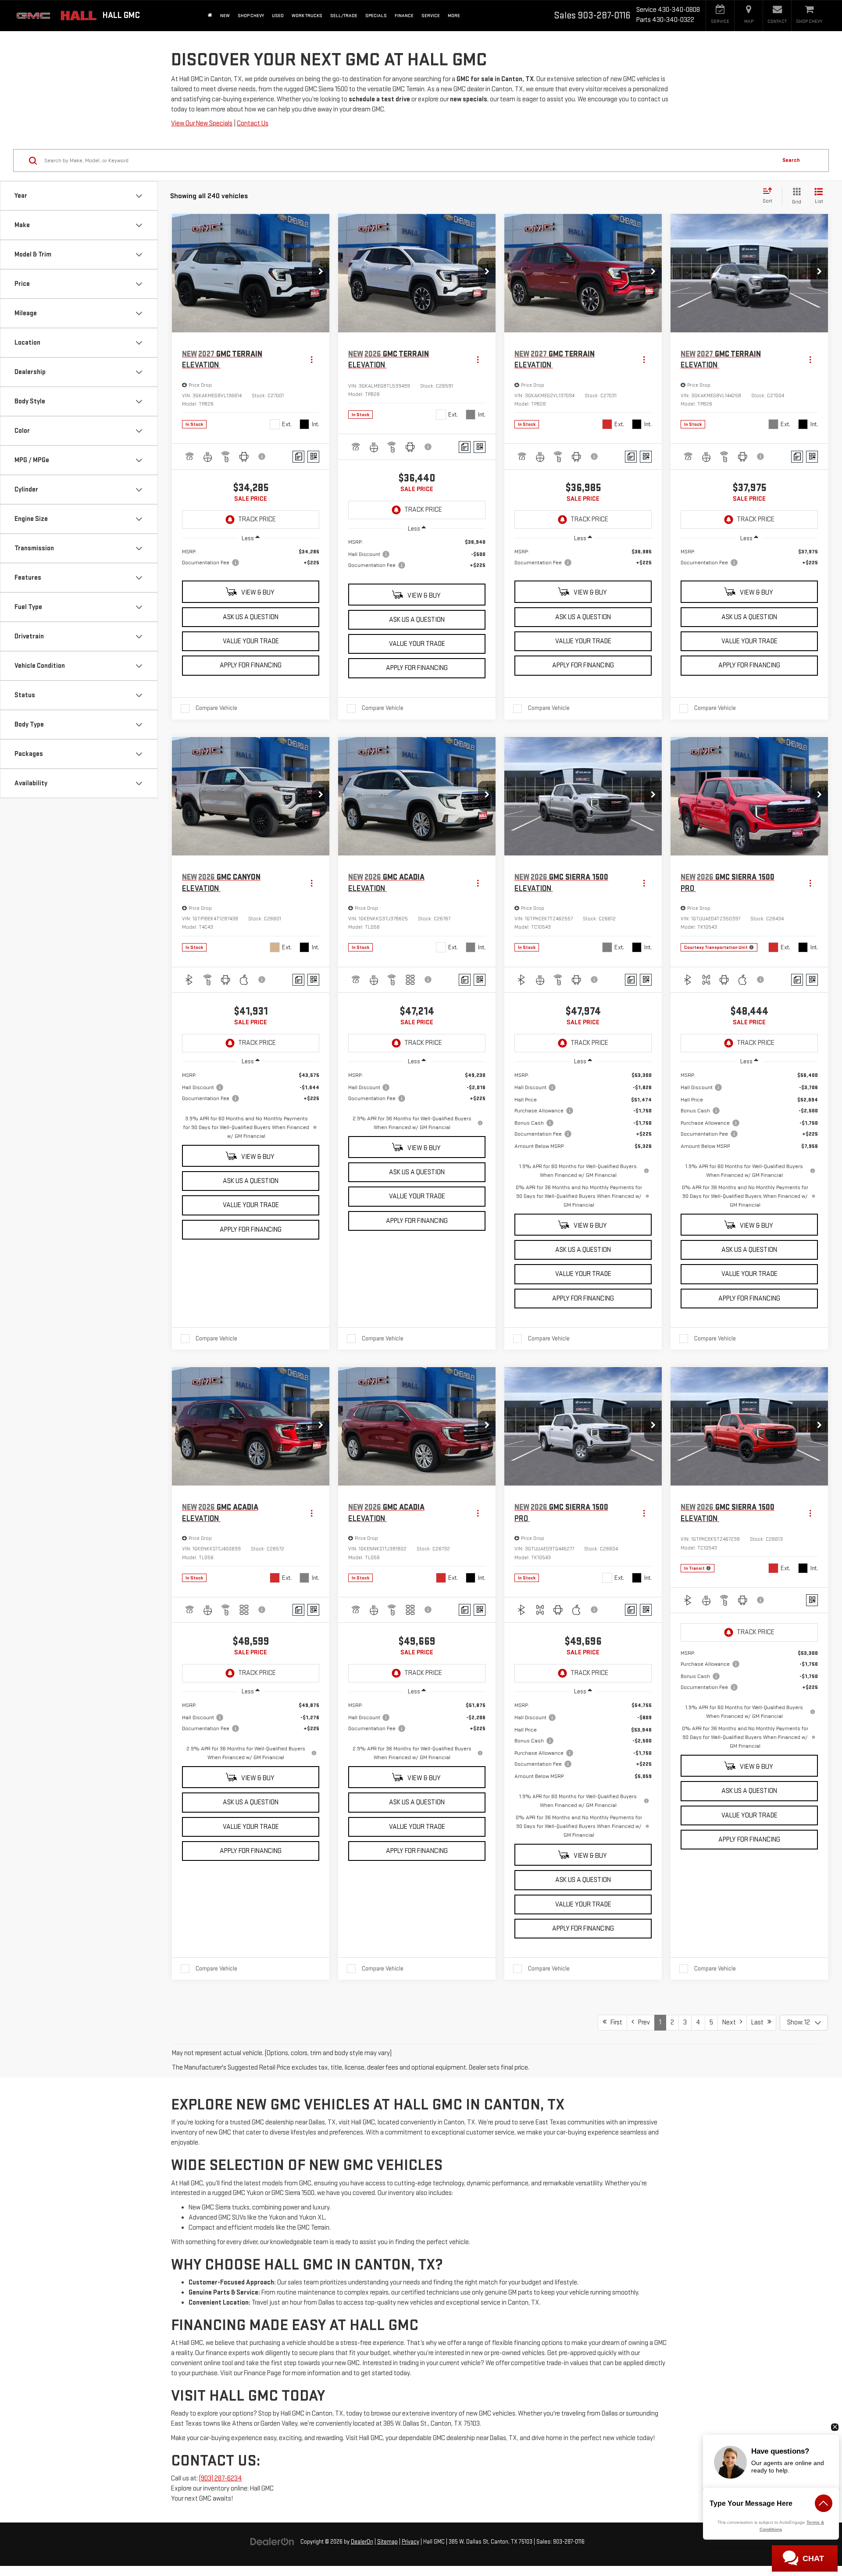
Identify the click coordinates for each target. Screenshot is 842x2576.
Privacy (410, 2542)
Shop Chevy (251, 16)
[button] (321, 273)
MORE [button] (454, 16)
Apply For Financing (251, 665)
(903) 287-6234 (221, 2478)
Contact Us (253, 123)
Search (791, 160)
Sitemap (387, 2542)
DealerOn (362, 2542)
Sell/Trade (344, 16)
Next (731, 2022)
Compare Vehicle (216, 708)
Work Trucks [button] (307, 16)
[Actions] (312, 360)
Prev (642, 2022)
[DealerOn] (272, 2542)
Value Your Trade (251, 641)
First (614, 2022)
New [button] (225, 16)
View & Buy (257, 593)
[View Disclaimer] (262, 456)
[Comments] (298, 457)
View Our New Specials (202, 123)
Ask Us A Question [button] (251, 617)
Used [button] (278, 16)
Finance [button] (404, 16)
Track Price (257, 519)
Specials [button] (376, 16)
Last (759, 2022)
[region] (251, 562)
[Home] (210, 16)
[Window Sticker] (313, 457)
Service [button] (431, 16)
